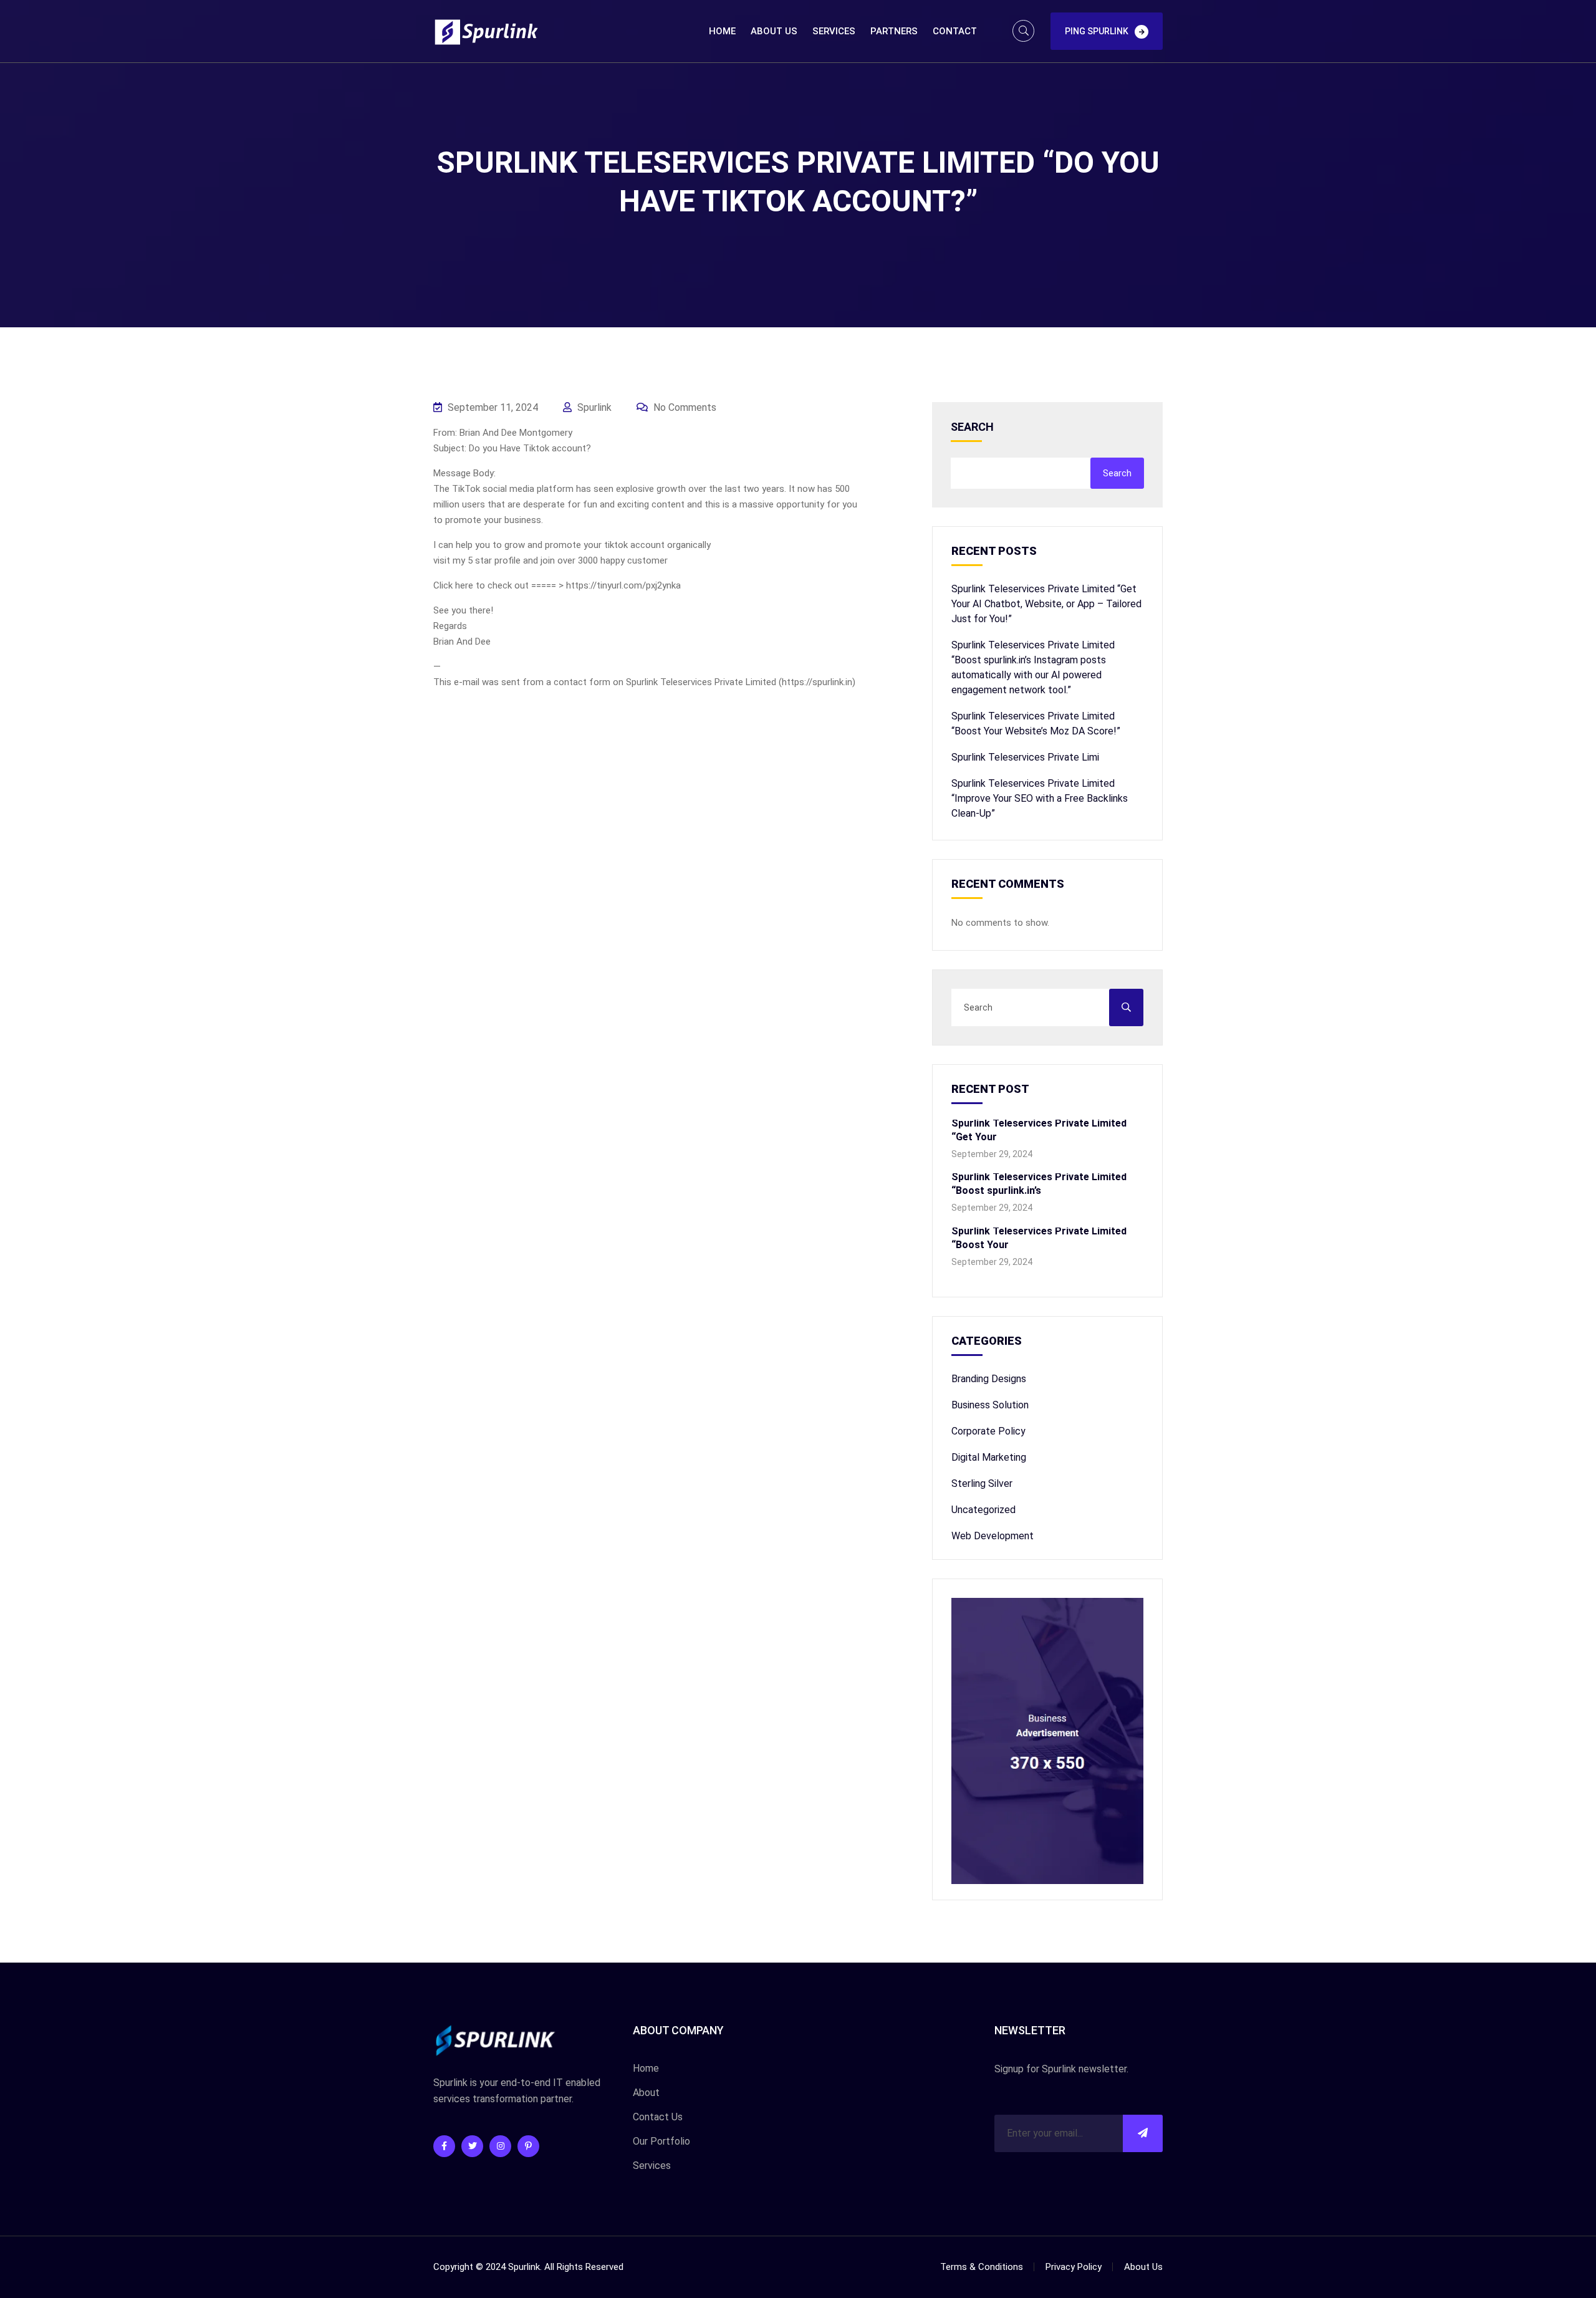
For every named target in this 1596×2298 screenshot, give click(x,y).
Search (972, 427)
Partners (894, 31)
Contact (955, 31)
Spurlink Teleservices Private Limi (1025, 757)
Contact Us (658, 2117)
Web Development (993, 1536)
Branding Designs (989, 1379)
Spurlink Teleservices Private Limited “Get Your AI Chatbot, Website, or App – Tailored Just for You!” (1046, 604)
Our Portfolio (661, 2141)
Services (834, 31)
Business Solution (990, 1405)
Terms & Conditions (982, 2267)
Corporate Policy (988, 1431)
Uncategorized (983, 1510)
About (646, 2093)
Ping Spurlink (1097, 31)
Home (722, 31)
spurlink (593, 407)
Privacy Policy (1074, 2267)
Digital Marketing (989, 1457)
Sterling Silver (982, 1483)
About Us (774, 31)
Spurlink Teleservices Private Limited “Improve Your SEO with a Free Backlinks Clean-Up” (1040, 798)
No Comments (684, 407)
